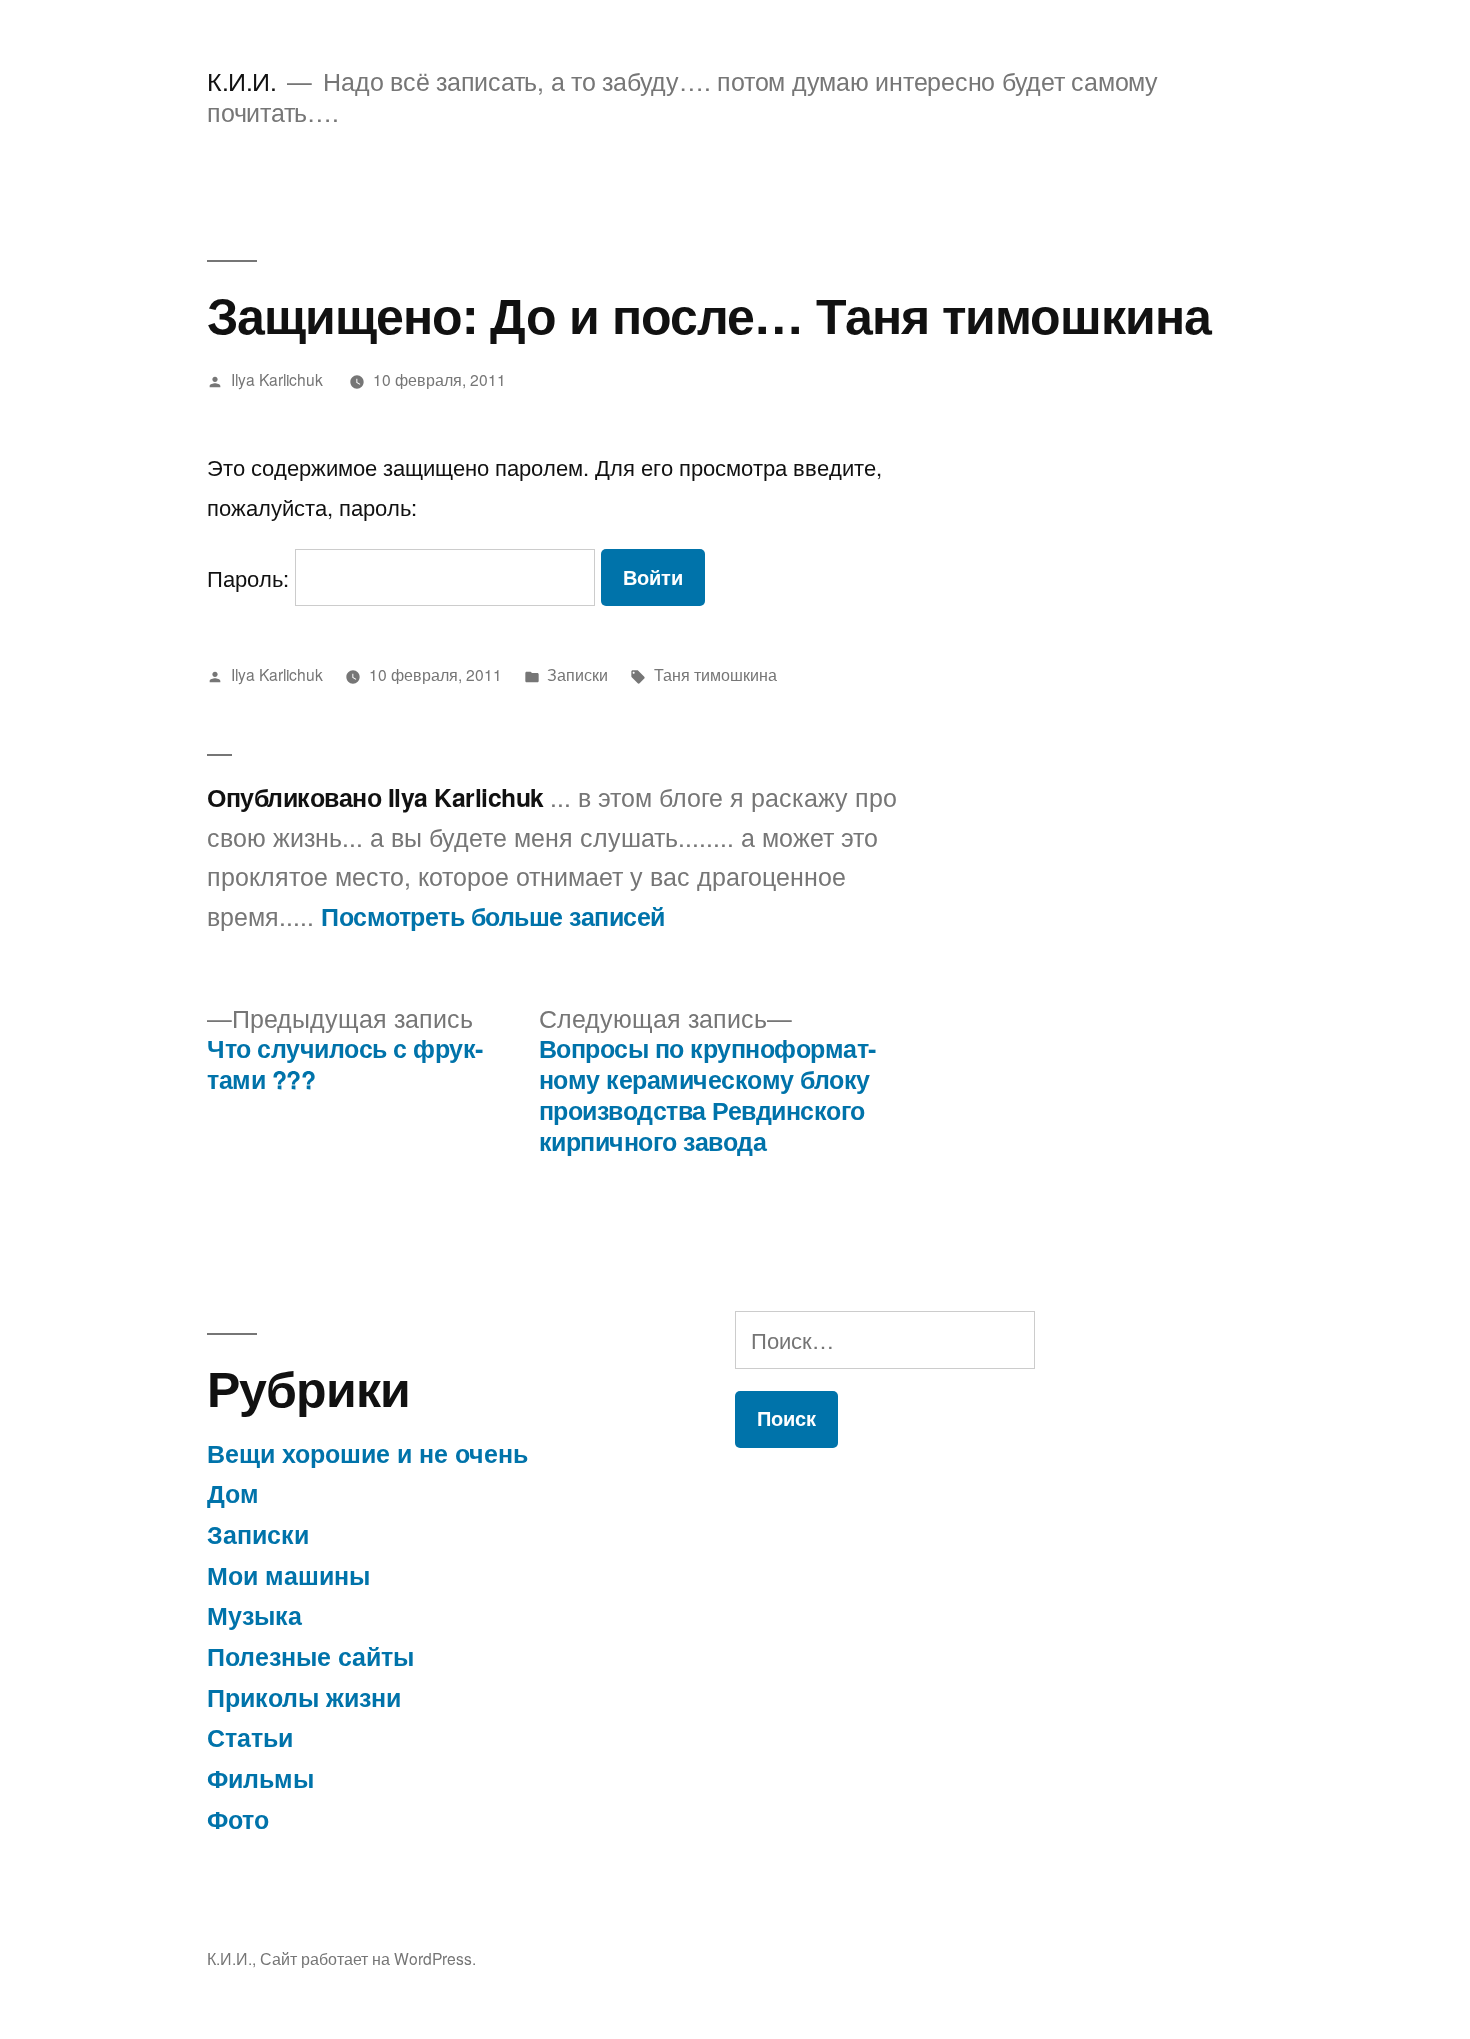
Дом (233, 1493)
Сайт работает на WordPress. (368, 1958)
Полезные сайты (310, 1656)
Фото (238, 1819)
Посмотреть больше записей (493, 917)
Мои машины (288, 1575)
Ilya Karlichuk (277, 379)
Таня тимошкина (715, 674)
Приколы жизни (304, 1697)
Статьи (250, 1737)
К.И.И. (241, 80)
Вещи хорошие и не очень (367, 1453)
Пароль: (251, 577)
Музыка (254, 1615)
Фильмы (260, 1778)
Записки (577, 674)
